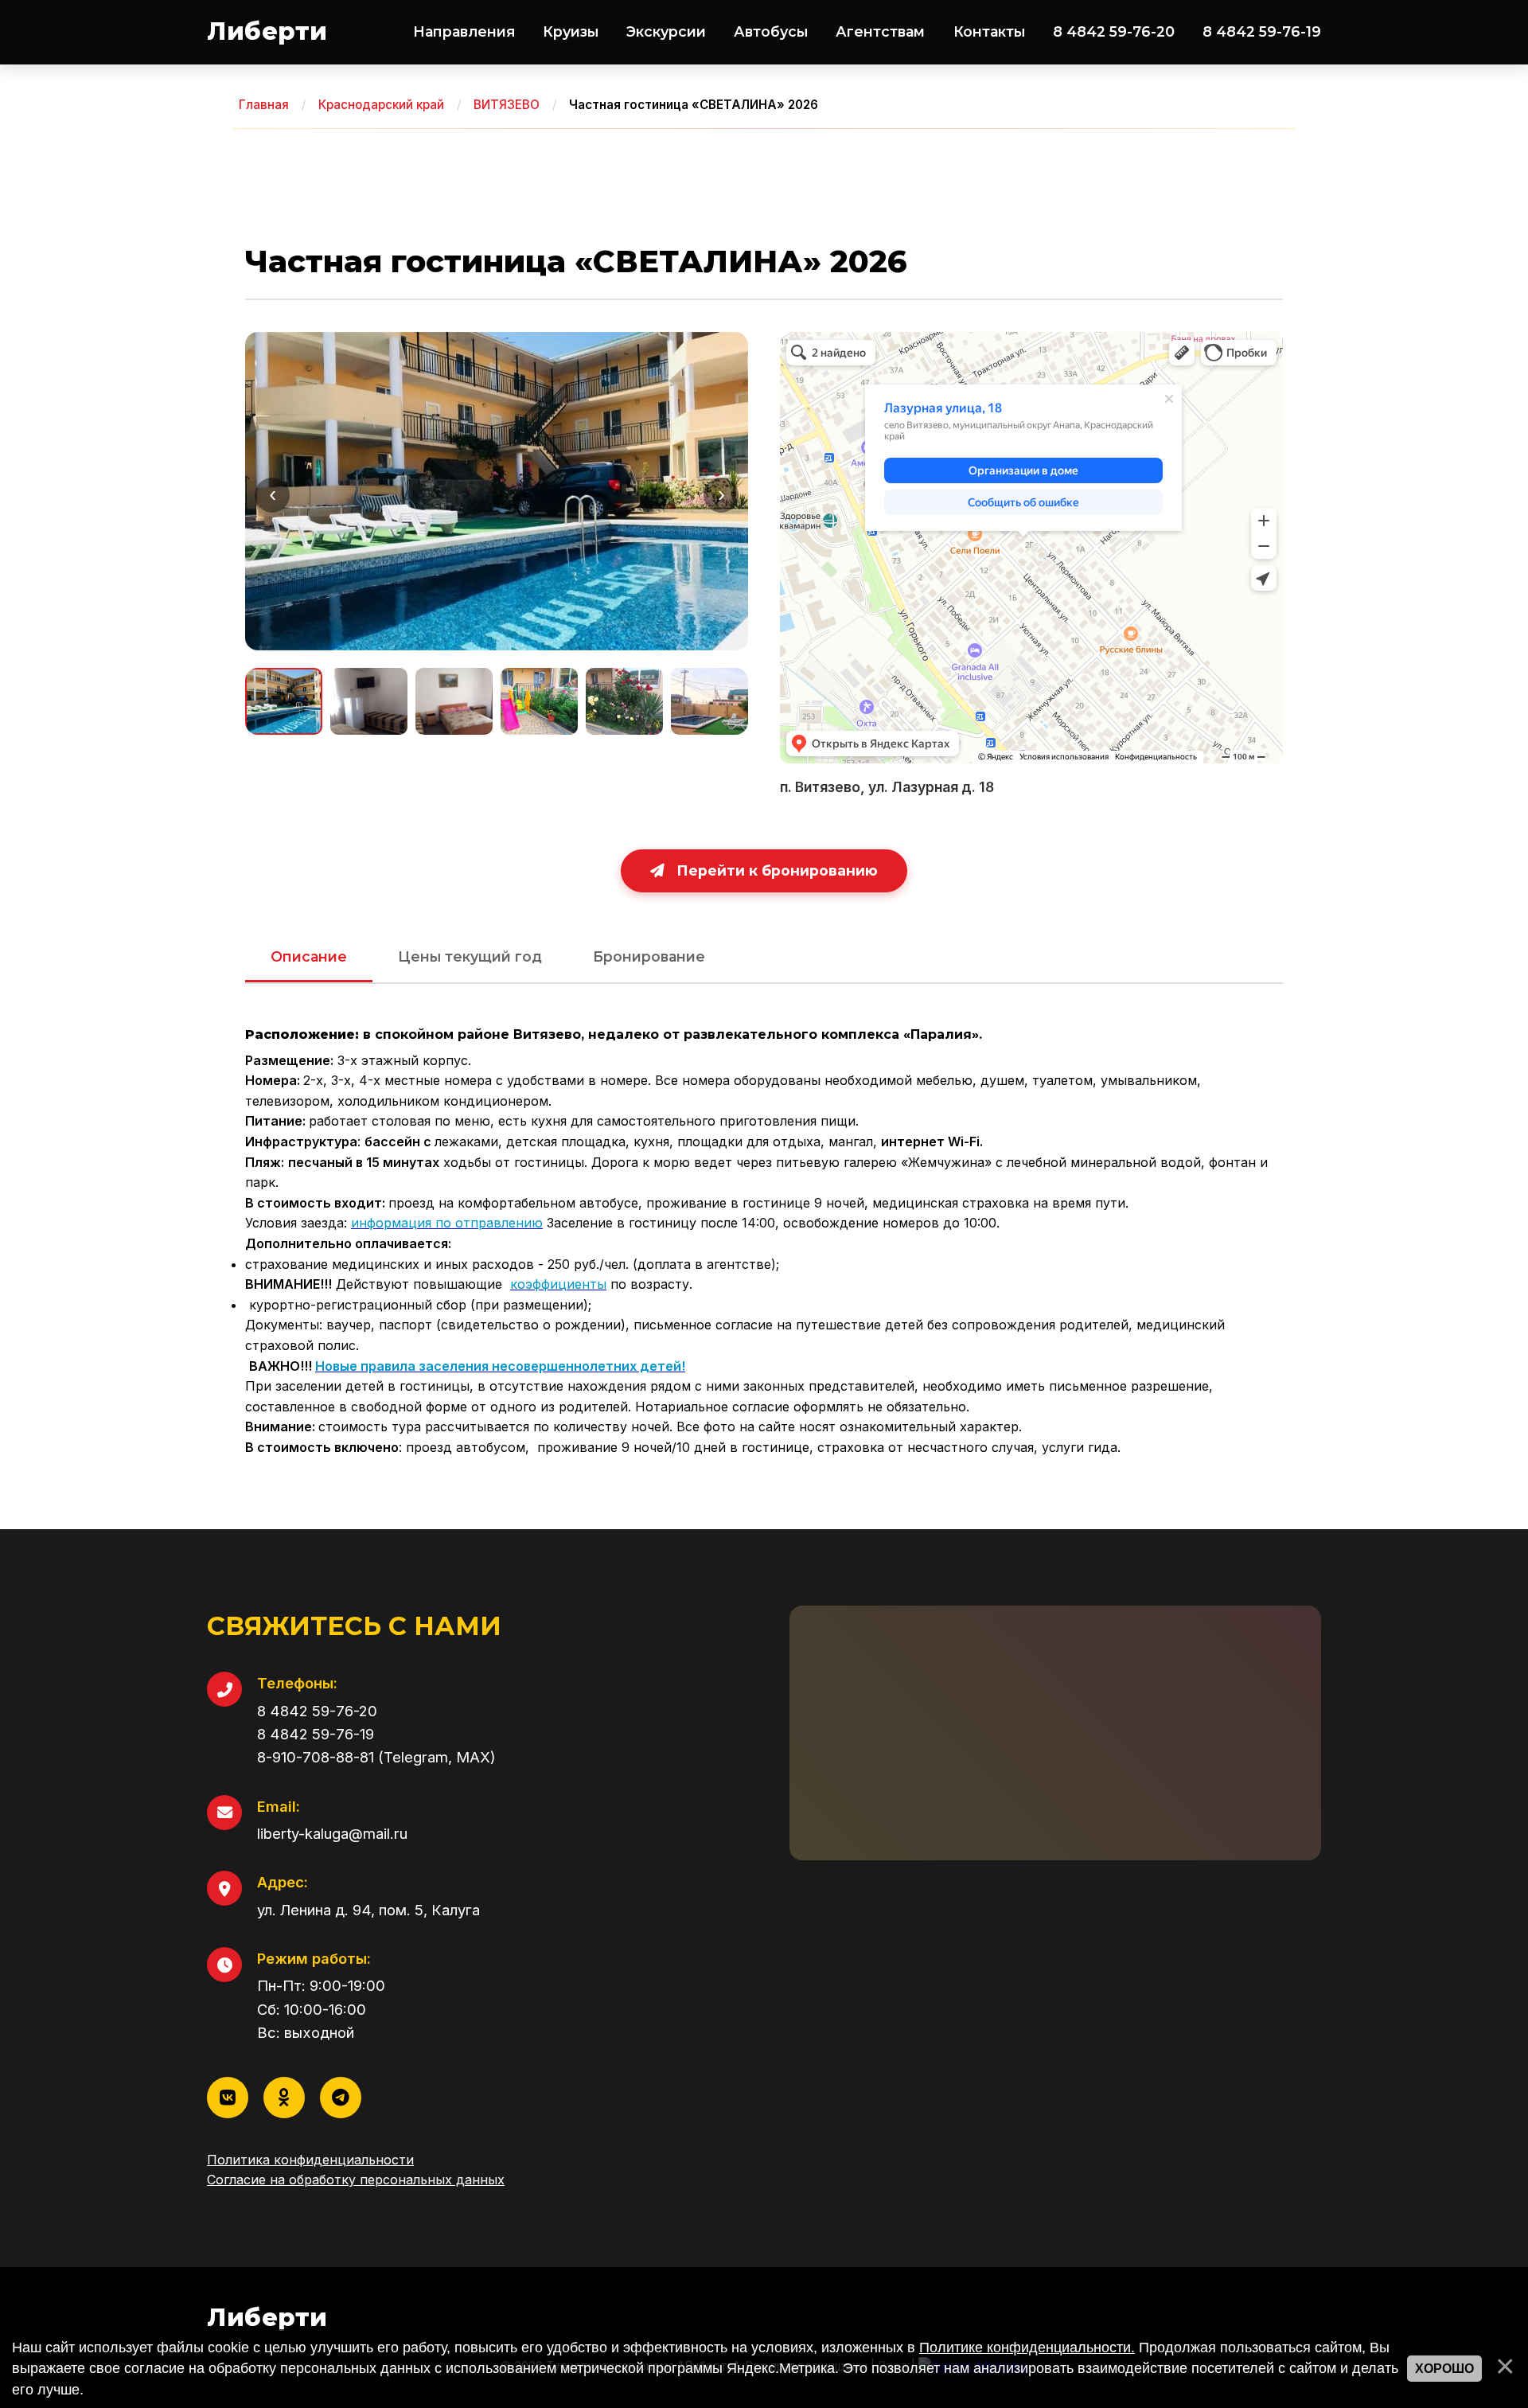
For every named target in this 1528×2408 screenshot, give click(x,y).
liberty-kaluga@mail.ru (332, 1833)
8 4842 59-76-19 (1262, 31)
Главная (264, 105)
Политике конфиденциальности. (1027, 2348)
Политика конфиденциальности (310, 2160)
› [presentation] (721, 495)
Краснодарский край (381, 105)
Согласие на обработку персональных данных (356, 2180)
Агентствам (880, 31)
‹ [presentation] (273, 495)
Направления (464, 31)
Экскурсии (666, 31)
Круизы (571, 31)
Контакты (989, 31)
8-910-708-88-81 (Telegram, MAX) (376, 1757)
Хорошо (1444, 2369)
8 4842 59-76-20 (1114, 31)
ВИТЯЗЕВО (507, 105)
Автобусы (771, 31)
